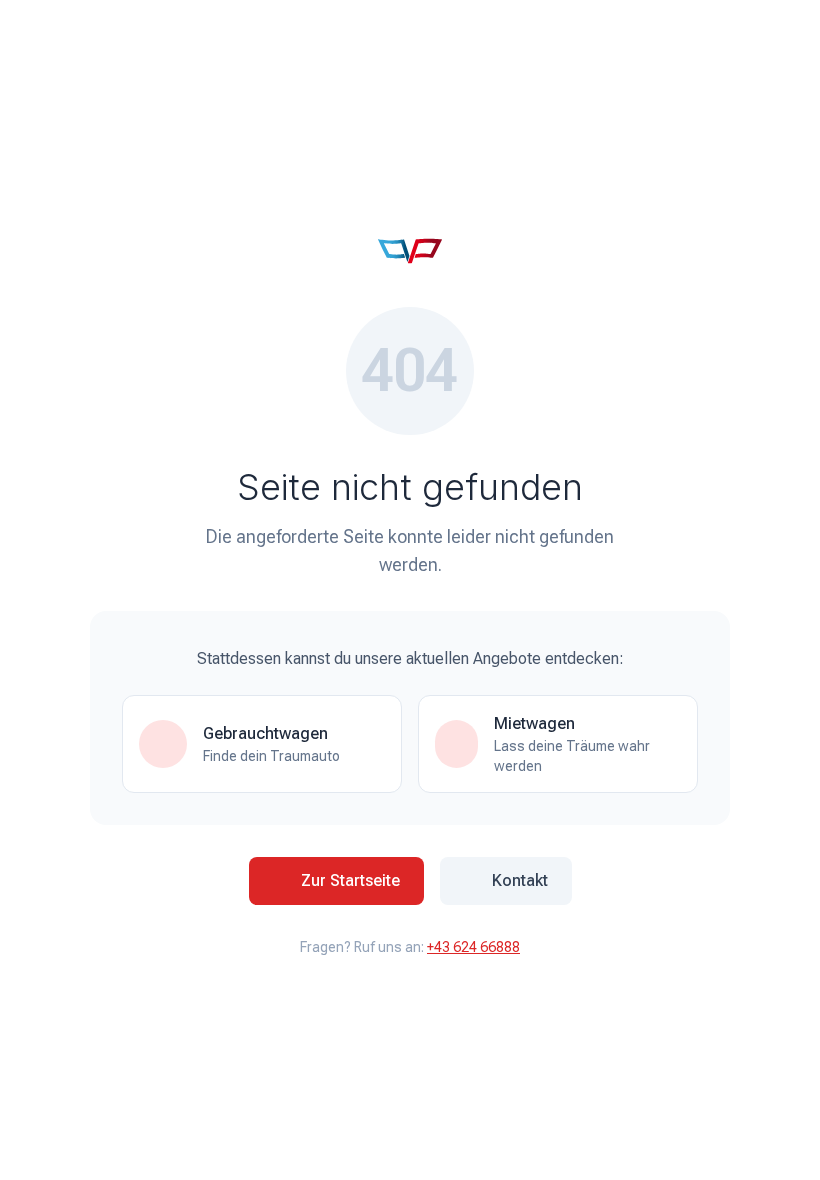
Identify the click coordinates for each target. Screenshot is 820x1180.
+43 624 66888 (473, 947)
